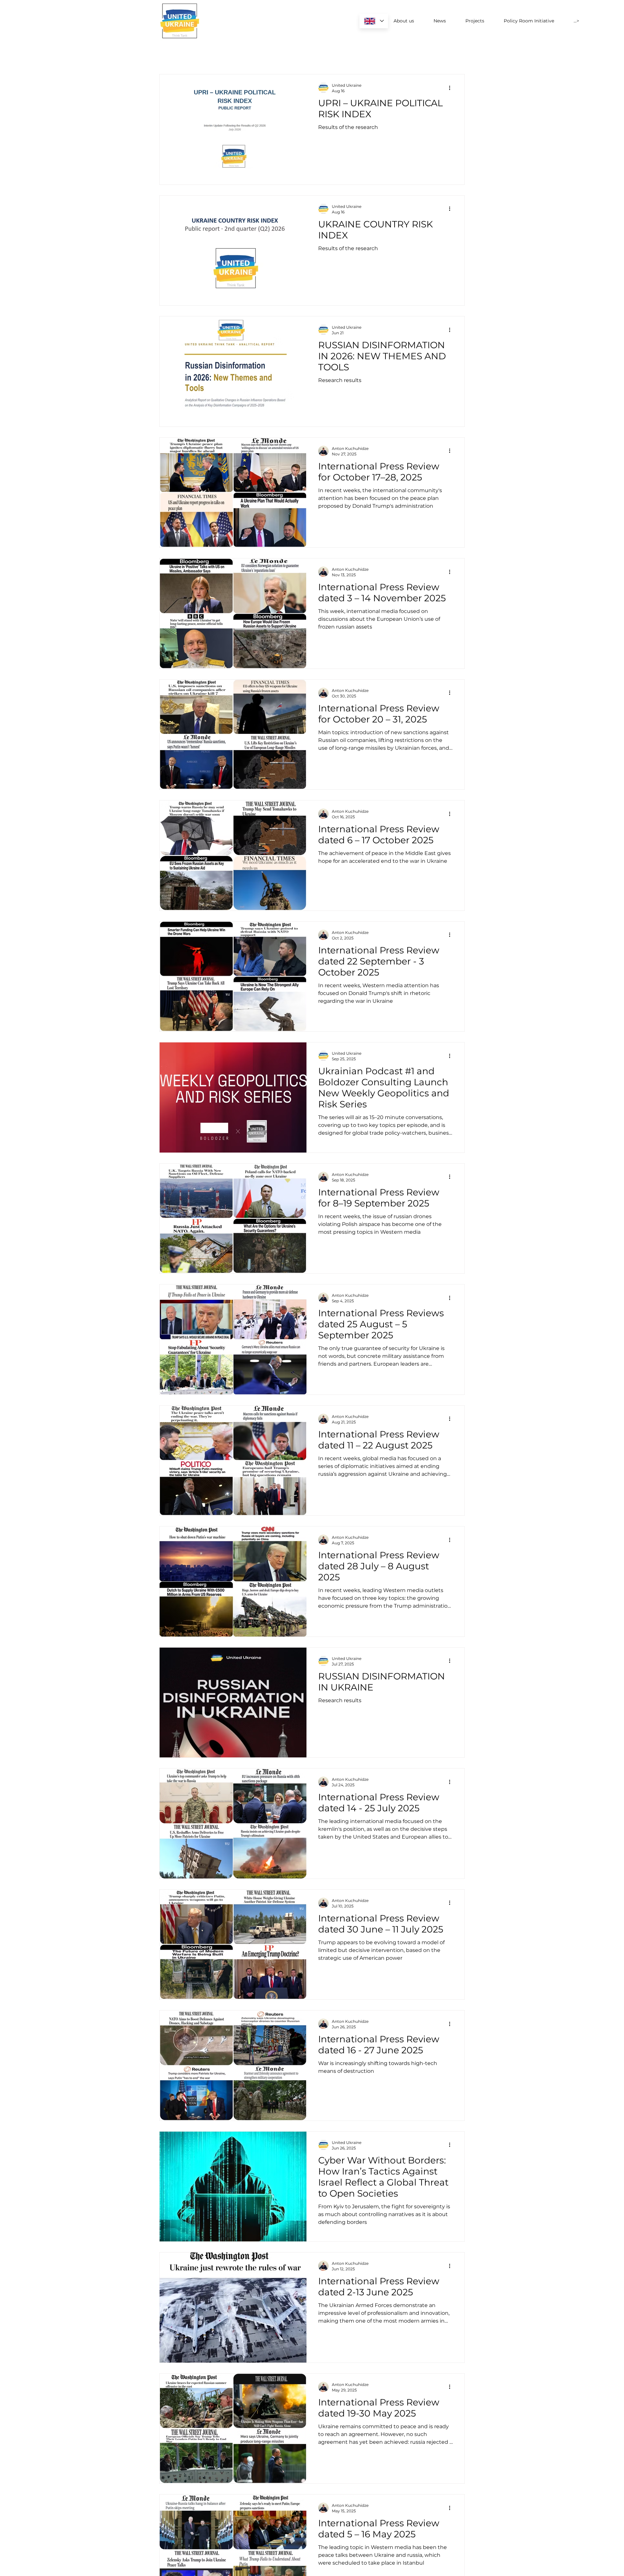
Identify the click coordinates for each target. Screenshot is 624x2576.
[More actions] (452, 88)
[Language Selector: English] (374, 21)
